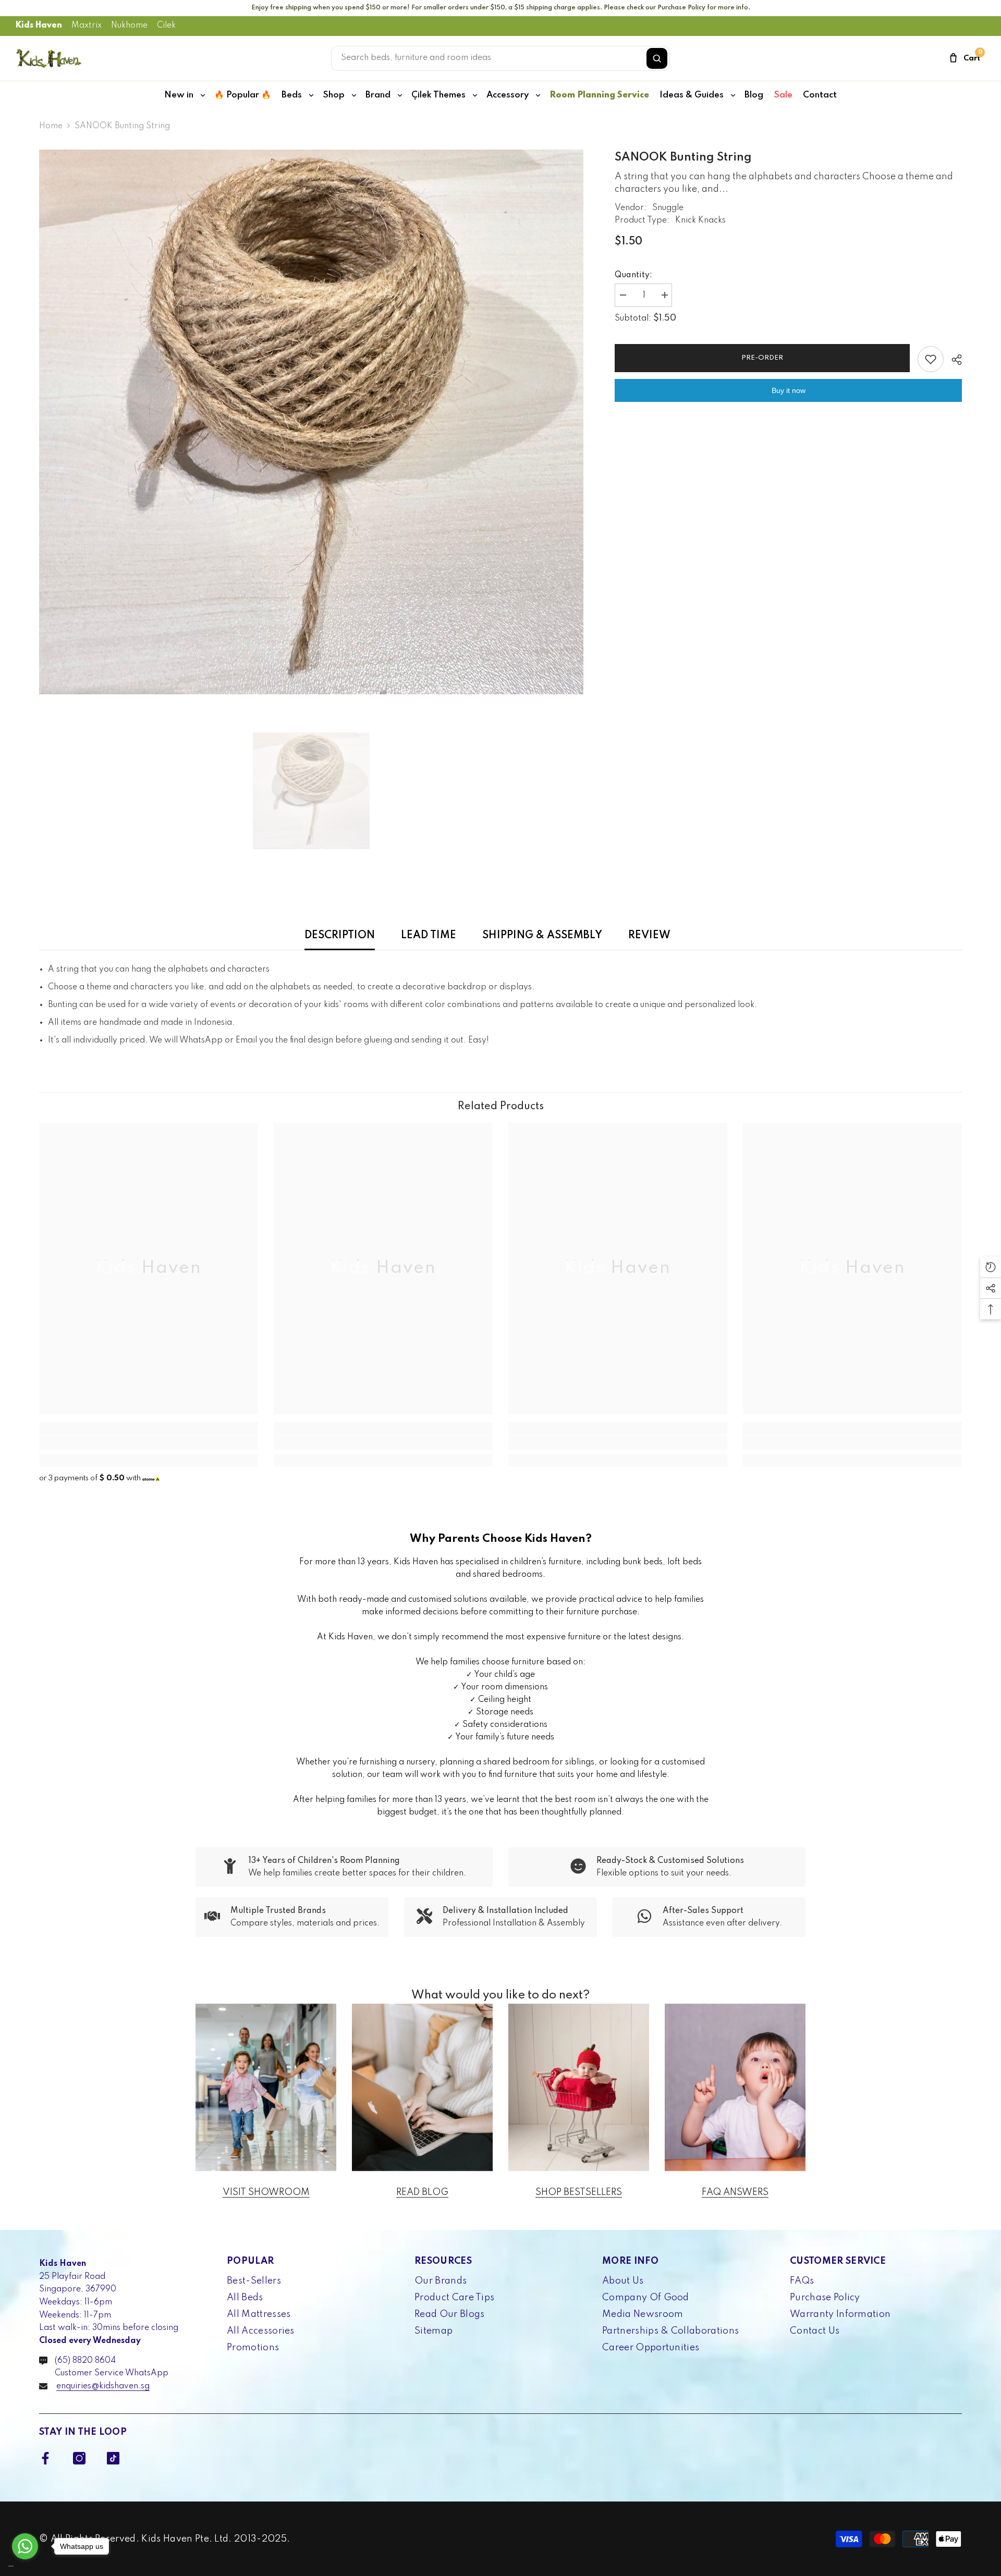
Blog (754, 95)
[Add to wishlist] (931, 359)
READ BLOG (422, 2192)
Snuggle (668, 208)
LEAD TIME (429, 936)
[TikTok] (113, 2458)
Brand (378, 95)
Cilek (166, 26)
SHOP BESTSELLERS (579, 2192)
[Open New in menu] (203, 95)
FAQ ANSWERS (735, 2192)
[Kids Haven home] (49, 58)
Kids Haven (39, 26)
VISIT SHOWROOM (266, 2192)
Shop (334, 95)
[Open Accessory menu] (538, 95)
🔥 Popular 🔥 (243, 95)
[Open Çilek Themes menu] (475, 95)
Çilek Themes (438, 95)
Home (51, 126)
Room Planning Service (599, 95)
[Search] (657, 58)
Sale (783, 95)
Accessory (508, 95)
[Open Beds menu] (311, 95)
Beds (292, 95)
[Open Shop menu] (354, 95)
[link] (149, 1443)
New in (179, 95)
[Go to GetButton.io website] (25, 2566)
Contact (820, 95)
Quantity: (633, 275)
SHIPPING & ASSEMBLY (542, 936)
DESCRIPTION (340, 936)
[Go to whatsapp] (25, 2546)
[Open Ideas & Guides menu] (733, 95)
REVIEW (649, 936)
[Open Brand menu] (400, 95)
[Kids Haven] (266, 2087)
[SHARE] (953, 360)
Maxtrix (87, 26)
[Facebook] (45, 2458)
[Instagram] (79, 2458)
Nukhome (129, 26)
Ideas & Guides (692, 95)
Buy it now (789, 390)
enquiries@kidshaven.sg (103, 2386)
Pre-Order (762, 358)
